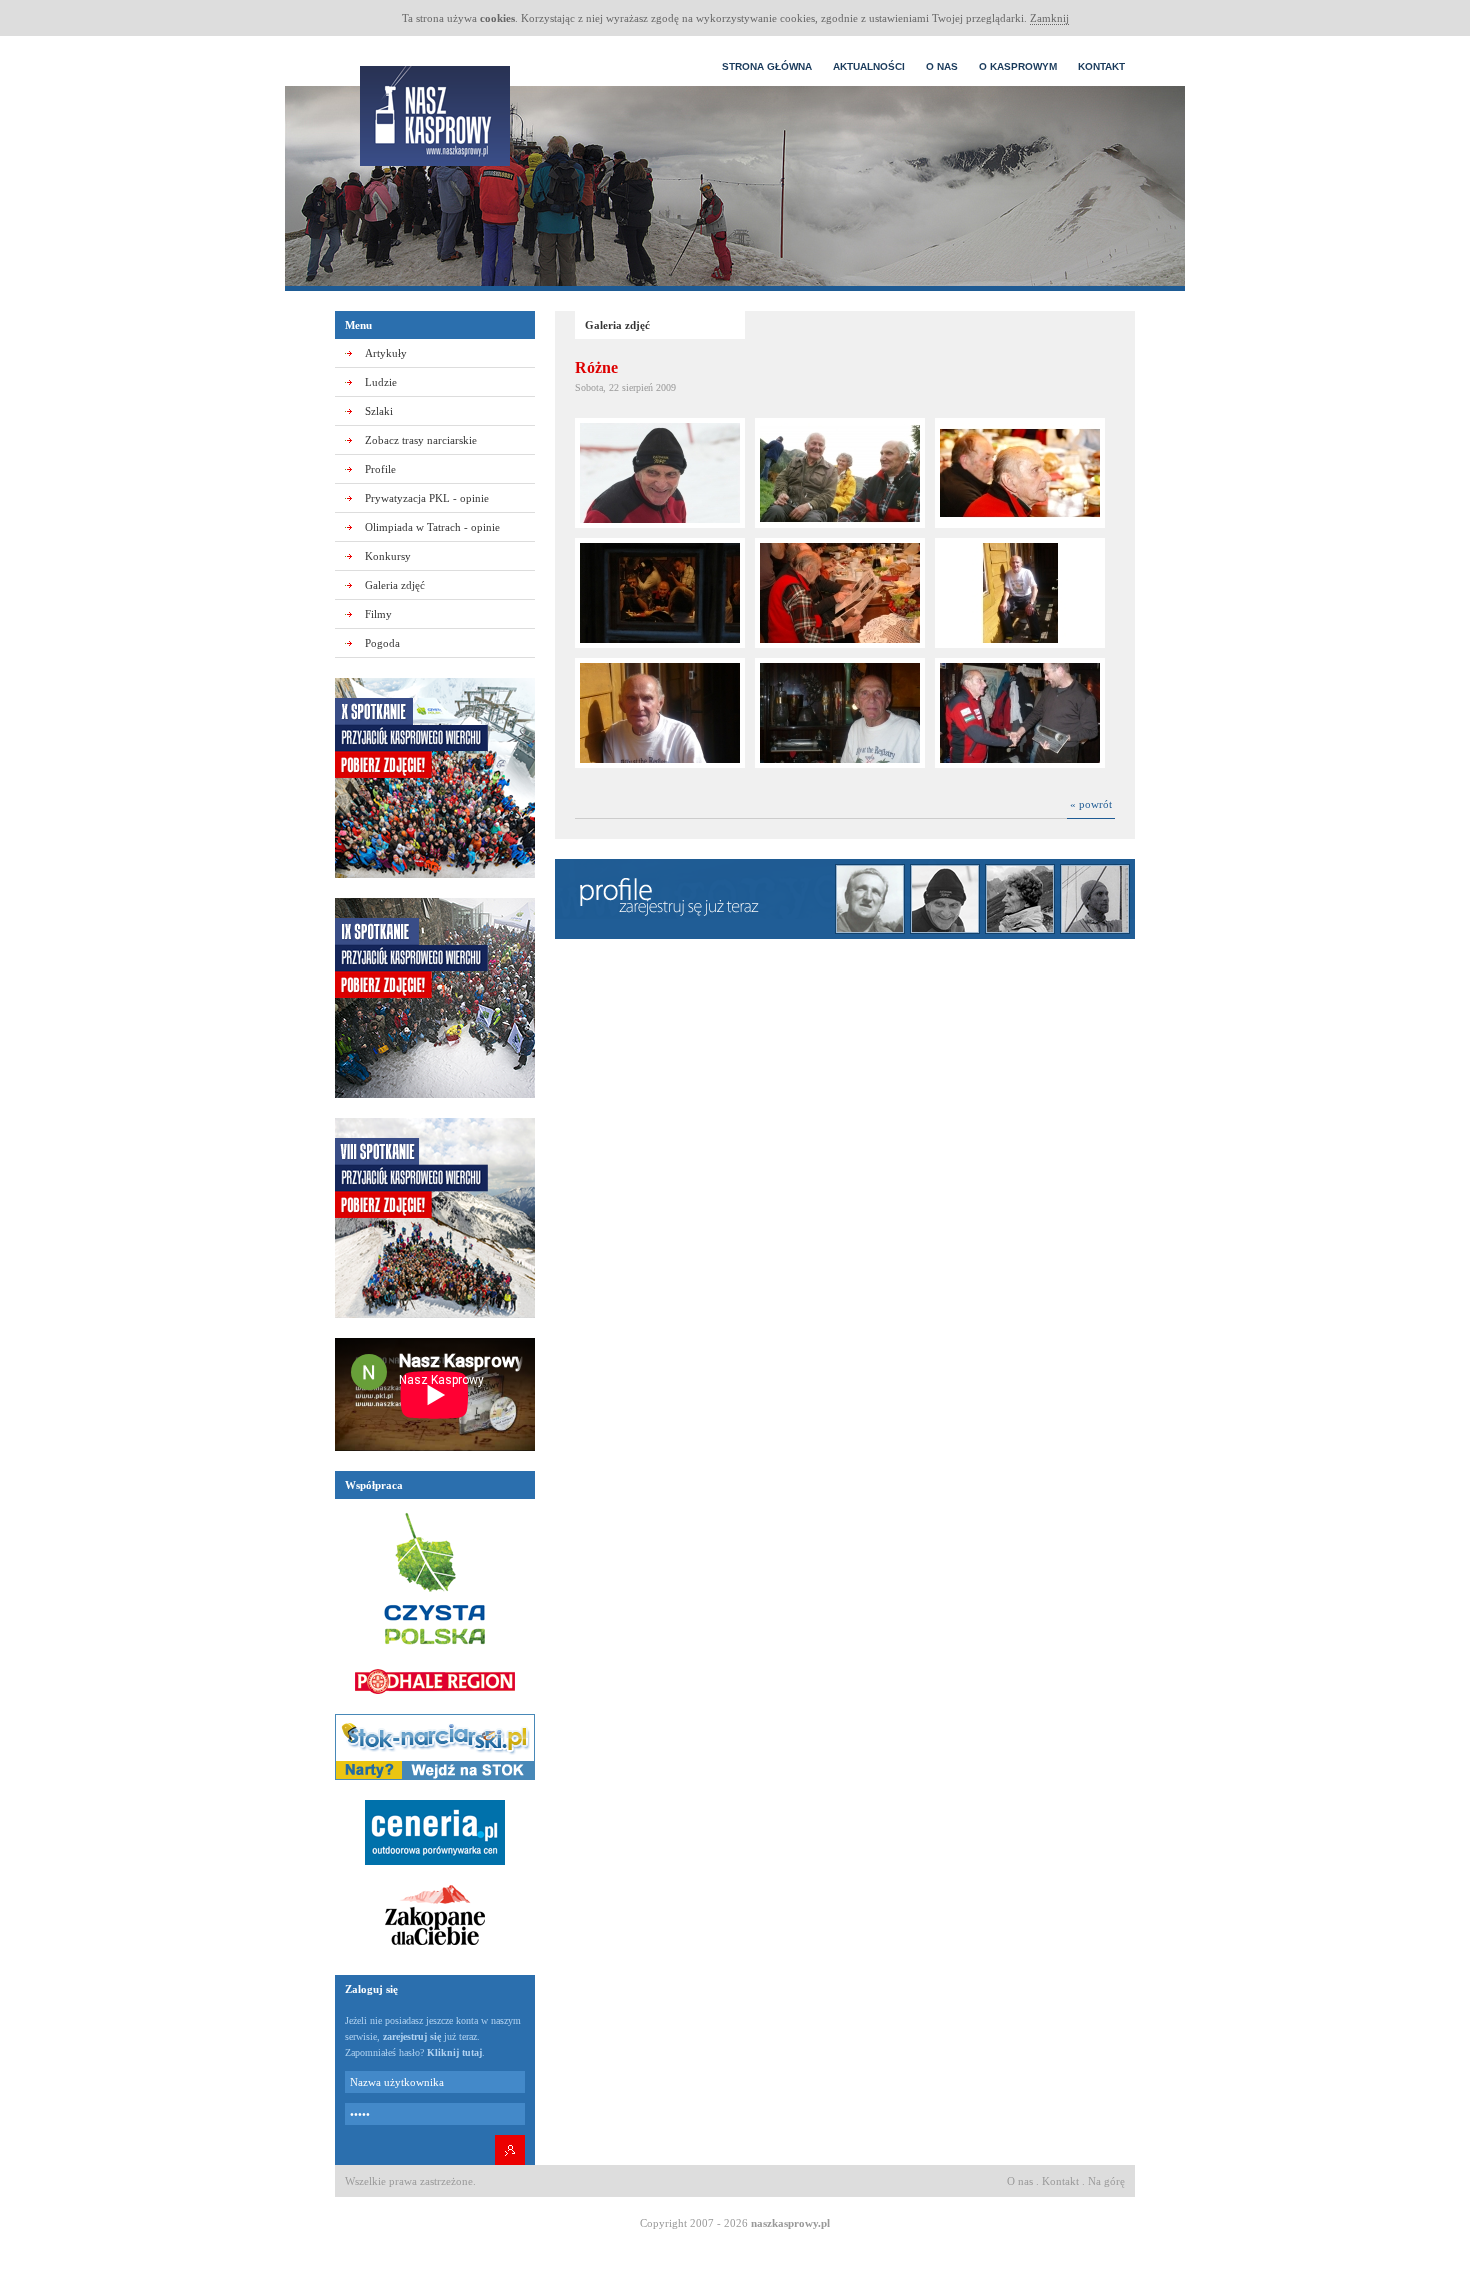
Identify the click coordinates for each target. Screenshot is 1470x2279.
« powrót (1091, 804)
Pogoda (382, 643)
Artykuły (386, 353)
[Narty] (435, 1786)
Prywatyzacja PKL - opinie (427, 498)
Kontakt (1101, 66)
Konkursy (388, 556)
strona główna (767, 66)
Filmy (378, 614)
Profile (380, 469)
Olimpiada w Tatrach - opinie (432, 527)
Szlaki (379, 411)
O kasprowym (1018, 66)
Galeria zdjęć (395, 585)
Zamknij (1049, 18)
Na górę (1106, 2181)
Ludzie (381, 382)
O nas (942, 66)
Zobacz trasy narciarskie (421, 440)
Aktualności (869, 66)
